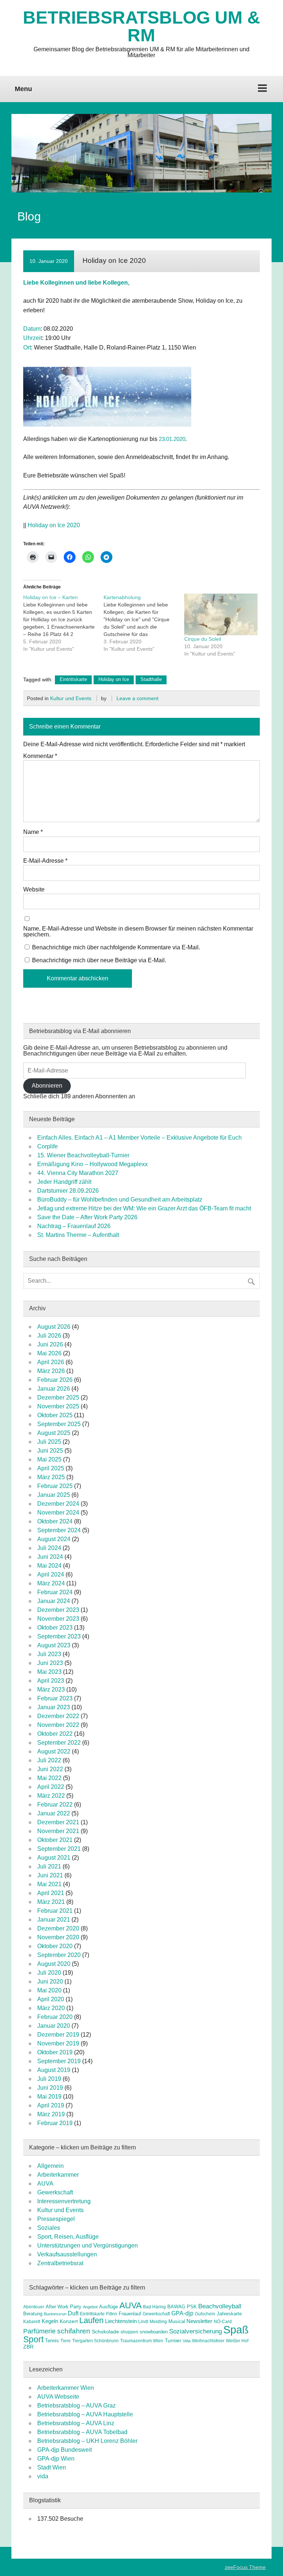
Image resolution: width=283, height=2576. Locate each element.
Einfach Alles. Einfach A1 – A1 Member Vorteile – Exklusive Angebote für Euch (139, 1138)
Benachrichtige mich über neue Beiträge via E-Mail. (99, 960)
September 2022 (59, 1743)
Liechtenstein (121, 2321)
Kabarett (32, 2322)
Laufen (91, 2320)
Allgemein (50, 2166)
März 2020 (51, 2008)
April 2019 (51, 2105)
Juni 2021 (50, 1875)
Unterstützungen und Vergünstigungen (88, 2245)
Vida (187, 2341)
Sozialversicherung (195, 2331)
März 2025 (51, 1477)
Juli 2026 (49, 1336)
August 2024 (54, 1539)
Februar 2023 (55, 1698)
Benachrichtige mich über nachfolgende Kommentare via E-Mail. (116, 947)
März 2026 (51, 1371)
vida (43, 2476)
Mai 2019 (49, 2097)
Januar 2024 (54, 1601)
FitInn (112, 2314)
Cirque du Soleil (203, 639)
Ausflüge (109, 2307)
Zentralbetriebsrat (60, 2263)
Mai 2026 (49, 1353)
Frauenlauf (130, 2314)
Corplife (48, 1146)
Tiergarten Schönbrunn (95, 2341)
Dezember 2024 (58, 1504)
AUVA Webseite (58, 2397)
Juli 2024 (49, 1548)
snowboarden (154, 2332)
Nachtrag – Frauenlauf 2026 (74, 1226)
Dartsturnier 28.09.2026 (68, 1191)
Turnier (173, 2340)
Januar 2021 (54, 1920)
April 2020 (51, 1999)
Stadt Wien (52, 2467)
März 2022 (51, 1796)
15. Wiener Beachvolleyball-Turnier (83, 1155)
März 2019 (51, 2114)
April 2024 (51, 1574)
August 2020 (54, 1964)
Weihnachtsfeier (208, 2341)
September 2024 (59, 1530)
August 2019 (54, 2070)
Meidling (158, 2322)
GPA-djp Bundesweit (64, 2450)
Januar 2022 (54, 1813)
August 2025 (54, 1433)
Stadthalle (151, 679)
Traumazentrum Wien (142, 2341)
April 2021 (51, 1893)
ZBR (28, 2347)
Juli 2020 (49, 1973)
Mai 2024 (49, 1566)
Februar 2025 (55, 1486)
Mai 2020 (49, 1990)
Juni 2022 (50, 1769)
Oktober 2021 (55, 1840)
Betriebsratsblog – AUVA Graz (76, 2405)
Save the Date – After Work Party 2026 (87, 1217)
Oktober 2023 (55, 1628)
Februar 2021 (55, 1911)
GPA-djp (182, 2313)
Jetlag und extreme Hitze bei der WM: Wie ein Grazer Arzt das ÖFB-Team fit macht (144, 1208)
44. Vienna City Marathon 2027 (78, 1173)
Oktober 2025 (55, 1415)
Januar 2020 (54, 2026)
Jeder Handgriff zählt (64, 1182)
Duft (73, 2313)
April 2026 (51, 1362)
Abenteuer (34, 2307)
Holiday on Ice (114, 679)
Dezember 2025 (58, 1397)
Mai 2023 (49, 1672)
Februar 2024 (55, 1592)
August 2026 (54, 1327)
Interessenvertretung (64, 2201)
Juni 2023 (50, 1663)
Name (33, 832)
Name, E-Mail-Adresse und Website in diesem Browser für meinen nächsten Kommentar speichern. (138, 932)
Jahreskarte (229, 2314)
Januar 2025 (54, 1495)
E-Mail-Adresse (45, 861)
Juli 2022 (49, 1760)
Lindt (143, 2322)
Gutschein (205, 2314)
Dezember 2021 (58, 1822)
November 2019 (58, 2043)
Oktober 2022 (55, 1734)
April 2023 (51, 1681)
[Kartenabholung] (144, 623)
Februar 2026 (55, 1380)
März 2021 (51, 1902)
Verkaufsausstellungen (67, 2254)
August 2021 (54, 1858)
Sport (33, 2339)
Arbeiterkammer (58, 2175)
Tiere (66, 2341)
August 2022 (54, 1751)
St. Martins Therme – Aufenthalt (78, 1235)
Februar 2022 (55, 1805)
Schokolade (105, 2332)
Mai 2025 (49, 1459)
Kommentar (40, 756)
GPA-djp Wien (56, 2459)
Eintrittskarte (73, 679)
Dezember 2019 (58, 2035)
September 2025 (59, 1424)
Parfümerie (39, 2331)
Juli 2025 (49, 1442)
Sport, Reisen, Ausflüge (68, 2237)
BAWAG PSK (182, 2307)
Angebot (90, 2307)
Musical (177, 2321)
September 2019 (59, 2061)
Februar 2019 (55, 2123)
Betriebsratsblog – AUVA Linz (76, 2423)
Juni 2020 (50, 1981)
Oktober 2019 (55, 2052)
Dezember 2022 (58, 1716)
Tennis (52, 2341)
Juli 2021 (49, 1866)
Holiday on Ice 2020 (54, 525)
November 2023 (58, 1619)
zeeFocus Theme (245, 2567)
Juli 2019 (49, 2079)
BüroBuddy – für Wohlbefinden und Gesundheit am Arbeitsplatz (120, 1200)
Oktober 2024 (55, 1521)
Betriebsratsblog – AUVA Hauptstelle (85, 2414)
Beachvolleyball (220, 2306)
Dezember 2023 (58, 1610)
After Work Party (64, 2307)
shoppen (129, 2332)
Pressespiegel (56, 2219)
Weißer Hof (237, 2341)
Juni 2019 (50, 2088)
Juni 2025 (50, 1451)
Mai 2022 (49, 1778)
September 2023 (59, 1636)
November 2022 (58, 1725)
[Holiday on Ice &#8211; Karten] (64, 623)
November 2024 (58, 1513)
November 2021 (58, 1831)
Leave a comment (137, 698)
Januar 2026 (54, 1389)
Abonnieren (47, 1086)
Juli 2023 (49, 1654)
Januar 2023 (54, 1707)
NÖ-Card (223, 2322)
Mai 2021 (49, 1884)
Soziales (49, 2228)
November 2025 (58, 1406)
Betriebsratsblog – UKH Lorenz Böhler (87, 2441)
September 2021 (59, 1849)
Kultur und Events (71, 698)
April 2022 (51, 1787)
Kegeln (50, 2321)
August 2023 (54, 1645)
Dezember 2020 (58, 1928)
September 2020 (59, 1955)
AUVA (45, 2184)
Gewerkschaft (55, 2192)
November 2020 (58, 1937)
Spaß (236, 2330)
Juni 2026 (50, 1344)
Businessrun (55, 2314)
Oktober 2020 (55, 1946)
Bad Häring (154, 2307)
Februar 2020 (55, 2017)
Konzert (69, 2321)
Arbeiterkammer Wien (66, 2388)
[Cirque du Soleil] (221, 615)
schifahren (74, 2331)
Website (34, 890)
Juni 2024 (50, 1557)
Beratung (33, 2314)
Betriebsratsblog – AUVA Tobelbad (82, 2432)
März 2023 (51, 1689)
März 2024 (51, 1583)
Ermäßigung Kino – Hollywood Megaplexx (92, 1164)
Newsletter (199, 2321)
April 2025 (51, 1468)
